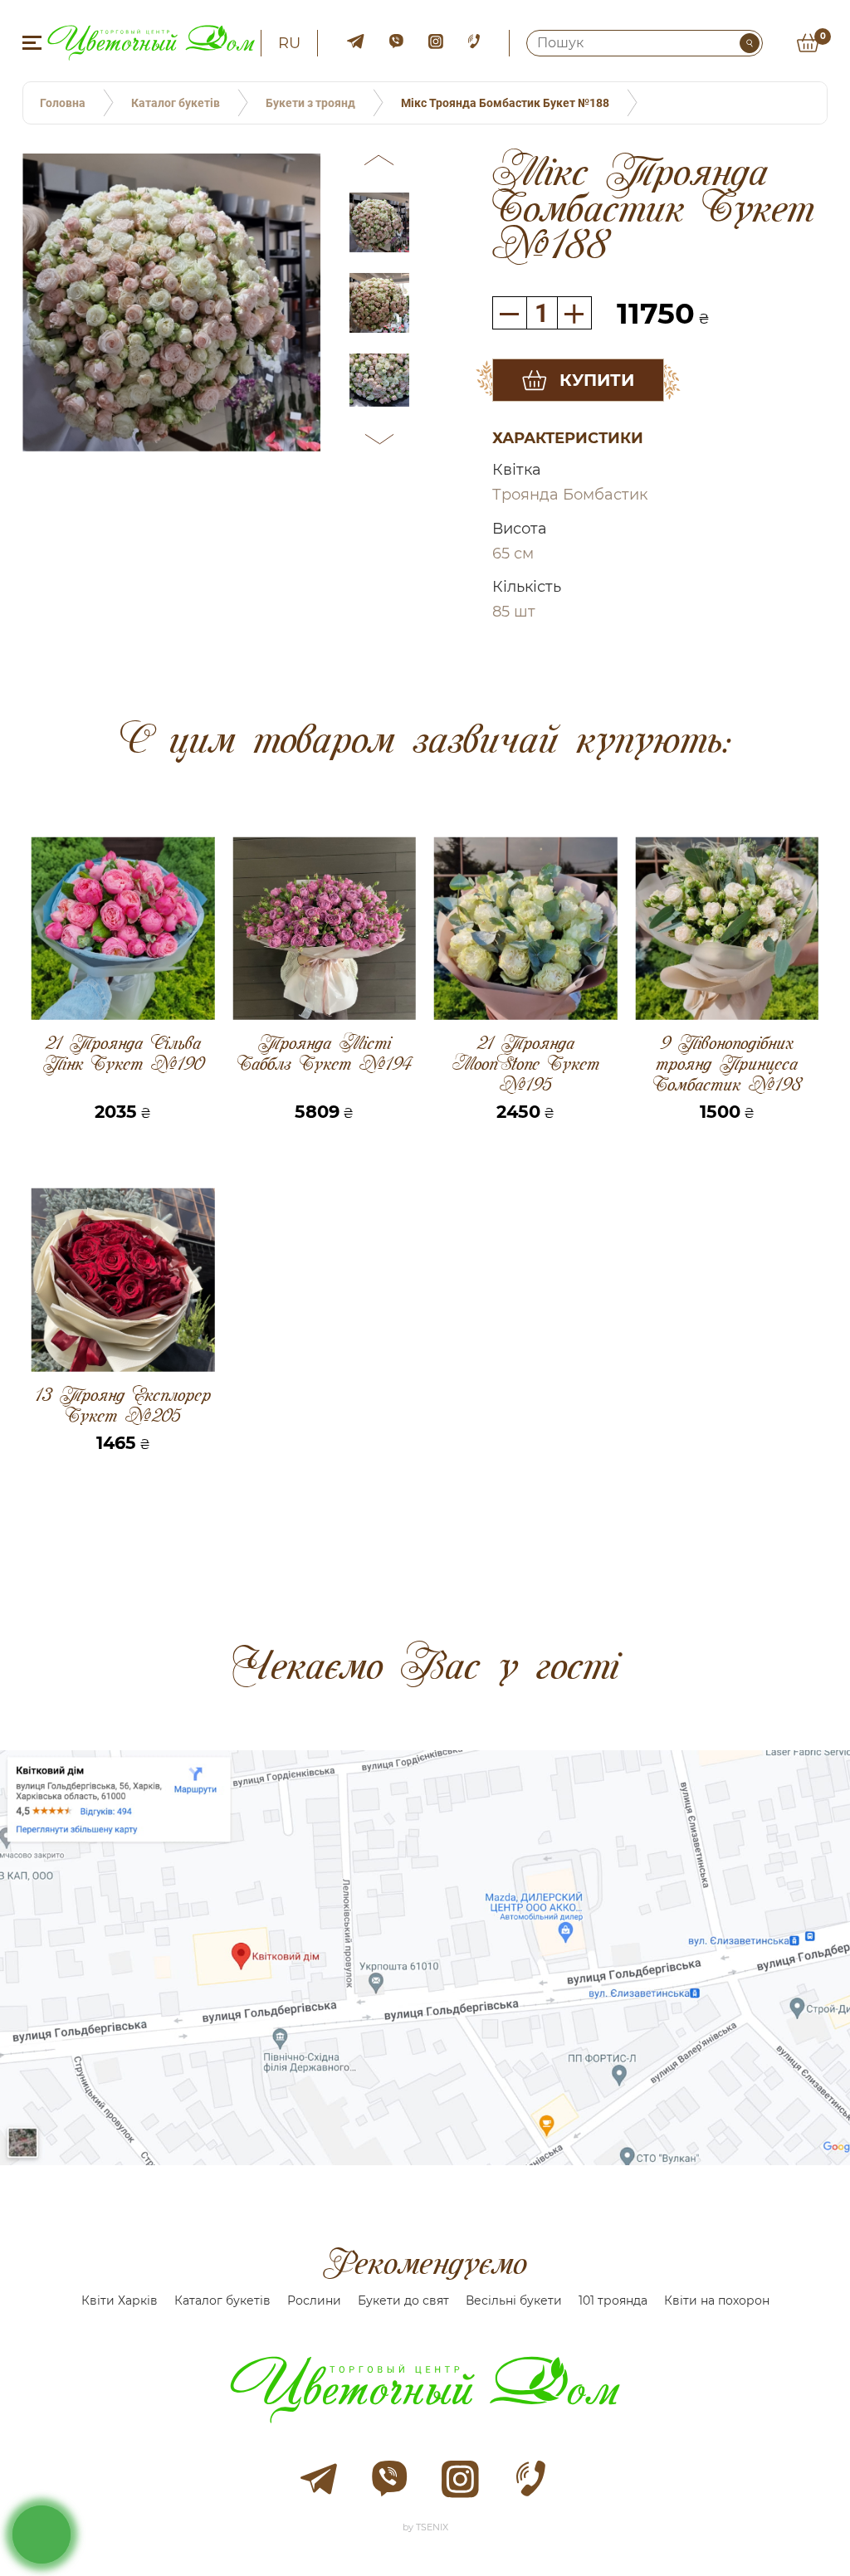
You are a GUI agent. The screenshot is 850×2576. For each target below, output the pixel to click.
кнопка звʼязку (42, 2534)
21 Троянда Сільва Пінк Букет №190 (123, 1054)
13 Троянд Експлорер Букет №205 (123, 1405)
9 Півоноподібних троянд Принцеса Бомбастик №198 (727, 1064)
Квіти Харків (120, 2300)
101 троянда (613, 2300)
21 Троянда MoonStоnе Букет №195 (526, 1064)
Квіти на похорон (717, 2300)
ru (289, 43)
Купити (597, 380)
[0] (808, 43)
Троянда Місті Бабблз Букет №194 (324, 1054)
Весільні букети (514, 2300)
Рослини (314, 2300)
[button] (379, 163)
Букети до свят (403, 2300)
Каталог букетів (222, 2300)
